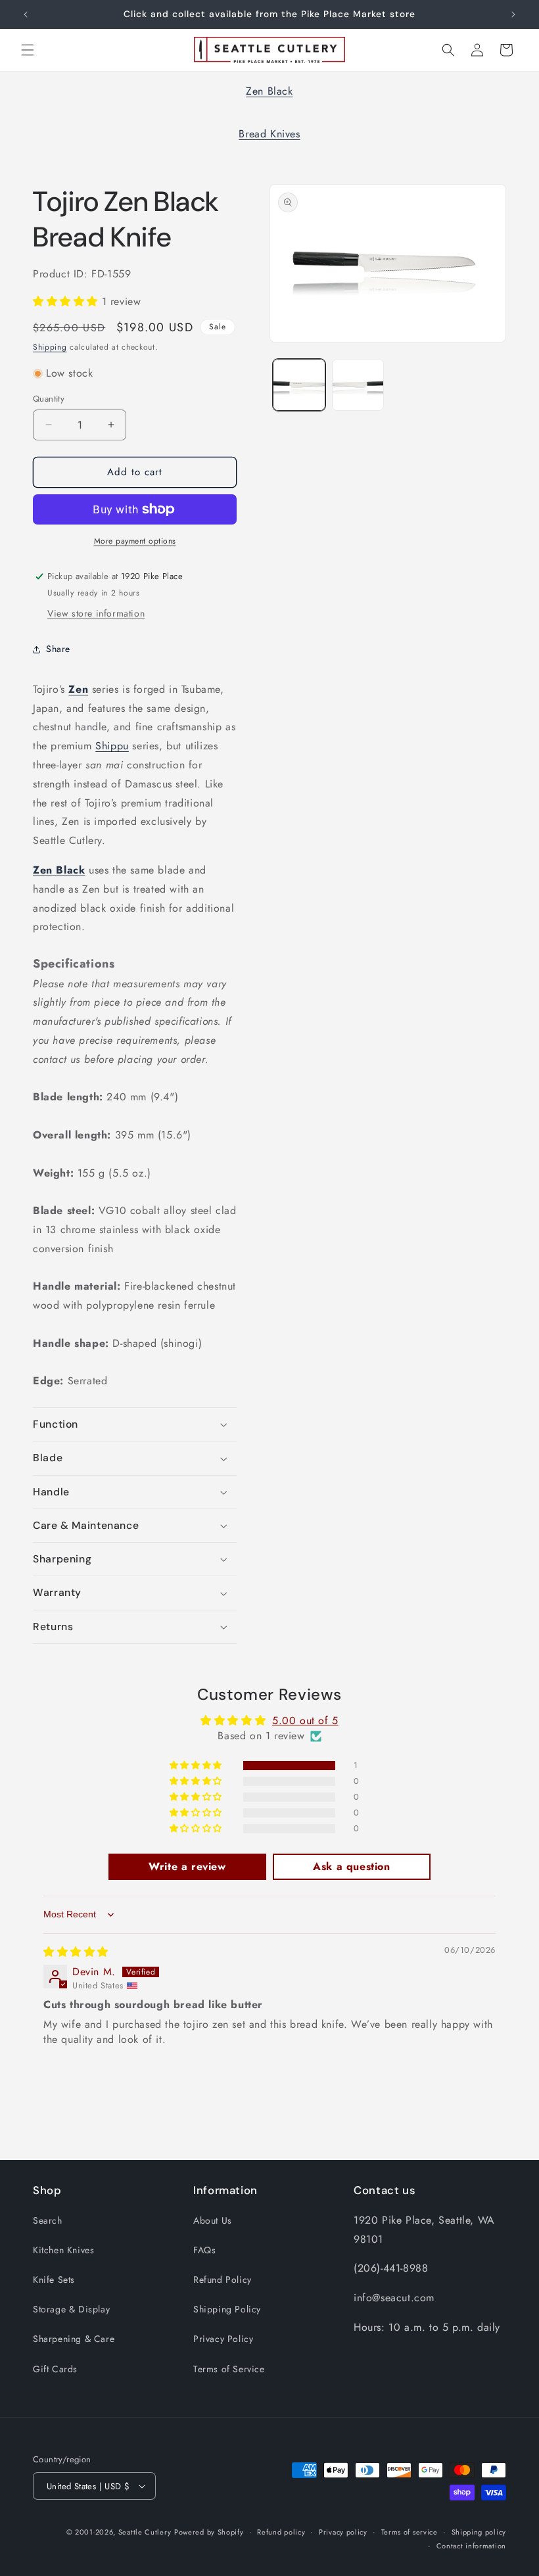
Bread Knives (269, 134)
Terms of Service (229, 2369)
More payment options (135, 541)
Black (70, 870)
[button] (28, 50)
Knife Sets (54, 2280)
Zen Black (269, 91)
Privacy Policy (223, 2339)
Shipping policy (479, 2532)
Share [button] (58, 649)
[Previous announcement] (26, 14)
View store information (96, 613)
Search (48, 2220)
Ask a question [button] (351, 1866)
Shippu (112, 746)
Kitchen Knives (63, 2250)
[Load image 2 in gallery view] (358, 385)
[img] (76, 1952)
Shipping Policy (227, 2309)
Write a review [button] (187, 1866)
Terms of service (410, 2532)
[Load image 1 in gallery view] (299, 385)
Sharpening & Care (74, 2339)
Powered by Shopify (209, 2532)
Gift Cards (55, 2369)
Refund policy (281, 2532)
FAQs (204, 2250)
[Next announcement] (513, 14)
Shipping (50, 347)
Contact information (471, 2546)
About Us (213, 2220)
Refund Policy (223, 2280)
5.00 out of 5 (305, 1721)
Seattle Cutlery (145, 2532)
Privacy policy (343, 2532)
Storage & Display (71, 2309)
